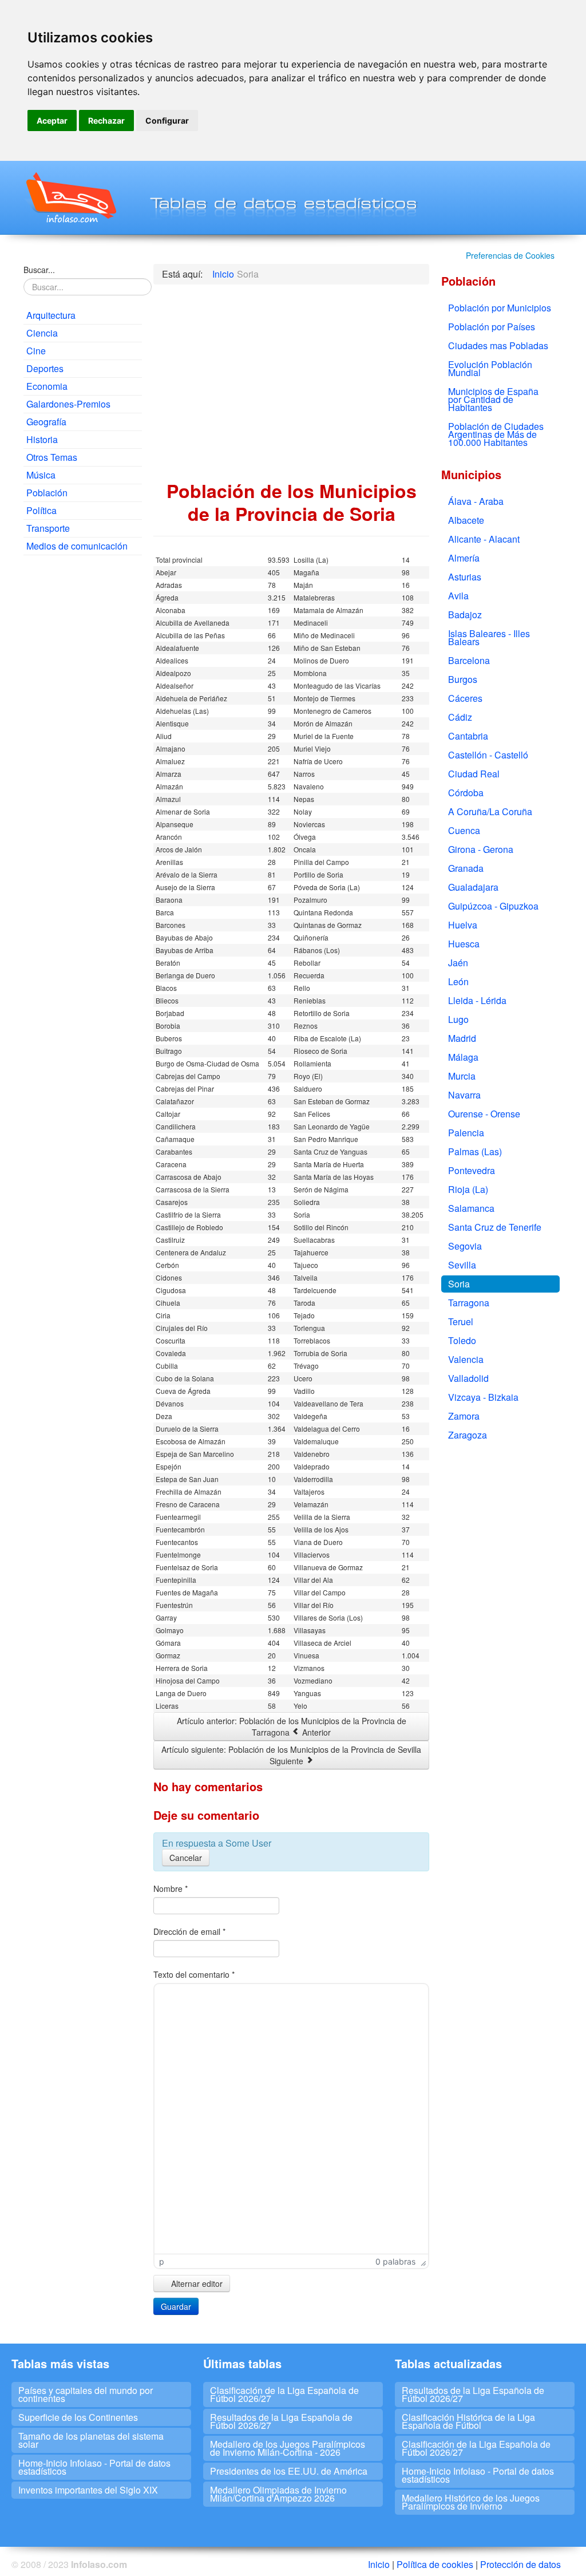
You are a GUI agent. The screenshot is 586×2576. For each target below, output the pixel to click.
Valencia (466, 1359)
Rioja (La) (468, 1189)
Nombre (171, 1888)
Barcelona (469, 660)
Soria (459, 1284)
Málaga (463, 1057)
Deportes (45, 368)
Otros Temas (52, 457)
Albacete (466, 520)
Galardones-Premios (68, 404)
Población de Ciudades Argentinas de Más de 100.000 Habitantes (496, 434)
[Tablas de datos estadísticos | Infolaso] (70, 197)
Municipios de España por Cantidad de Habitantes (493, 399)
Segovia (465, 1246)
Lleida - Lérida (477, 1000)
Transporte (48, 528)
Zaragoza (468, 1435)
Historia (42, 439)
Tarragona (469, 1303)
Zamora (464, 1416)
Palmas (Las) (475, 1151)
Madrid (462, 1038)
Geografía (46, 422)
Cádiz (460, 717)
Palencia (466, 1133)
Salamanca (471, 1208)
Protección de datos (520, 2564)
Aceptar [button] (52, 120)
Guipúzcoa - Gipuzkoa (493, 906)
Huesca (464, 944)
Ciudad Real (474, 774)
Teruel (461, 1321)
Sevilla (462, 1265)
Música (41, 475)
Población (47, 493)
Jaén (458, 963)
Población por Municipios (500, 308)
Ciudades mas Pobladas (498, 345)
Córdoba (466, 793)
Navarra (464, 1095)
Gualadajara (473, 887)
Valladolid (468, 1378)
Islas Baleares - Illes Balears (489, 637)
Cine (36, 351)
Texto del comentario (194, 1974)
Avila (458, 596)
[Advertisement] (83, 738)
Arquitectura (51, 315)
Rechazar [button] (106, 120)
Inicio (379, 2564)
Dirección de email (189, 1931)
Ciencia (42, 333)
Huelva (463, 925)
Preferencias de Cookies (510, 255)
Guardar (176, 2306)
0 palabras (395, 2261)
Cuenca (464, 830)
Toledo (462, 1340)
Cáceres (465, 698)
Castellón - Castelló (488, 755)
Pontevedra (472, 1170)
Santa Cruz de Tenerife (495, 1227)
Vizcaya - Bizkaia (483, 1397)
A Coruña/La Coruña (490, 811)
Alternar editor (196, 2283)
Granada (466, 868)
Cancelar (186, 1858)
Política (41, 510)
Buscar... (39, 270)
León (458, 981)
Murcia (462, 1076)
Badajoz (465, 615)
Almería (464, 558)
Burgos (463, 679)
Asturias (465, 577)
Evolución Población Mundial (490, 368)
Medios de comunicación (77, 546)
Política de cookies (435, 2564)
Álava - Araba (476, 501)
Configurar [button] (167, 120)
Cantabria (468, 736)
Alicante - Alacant (484, 539)
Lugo (458, 1019)
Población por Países (492, 327)
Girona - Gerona (481, 849)
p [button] (162, 2261)
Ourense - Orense (484, 1114)
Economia (47, 386)
